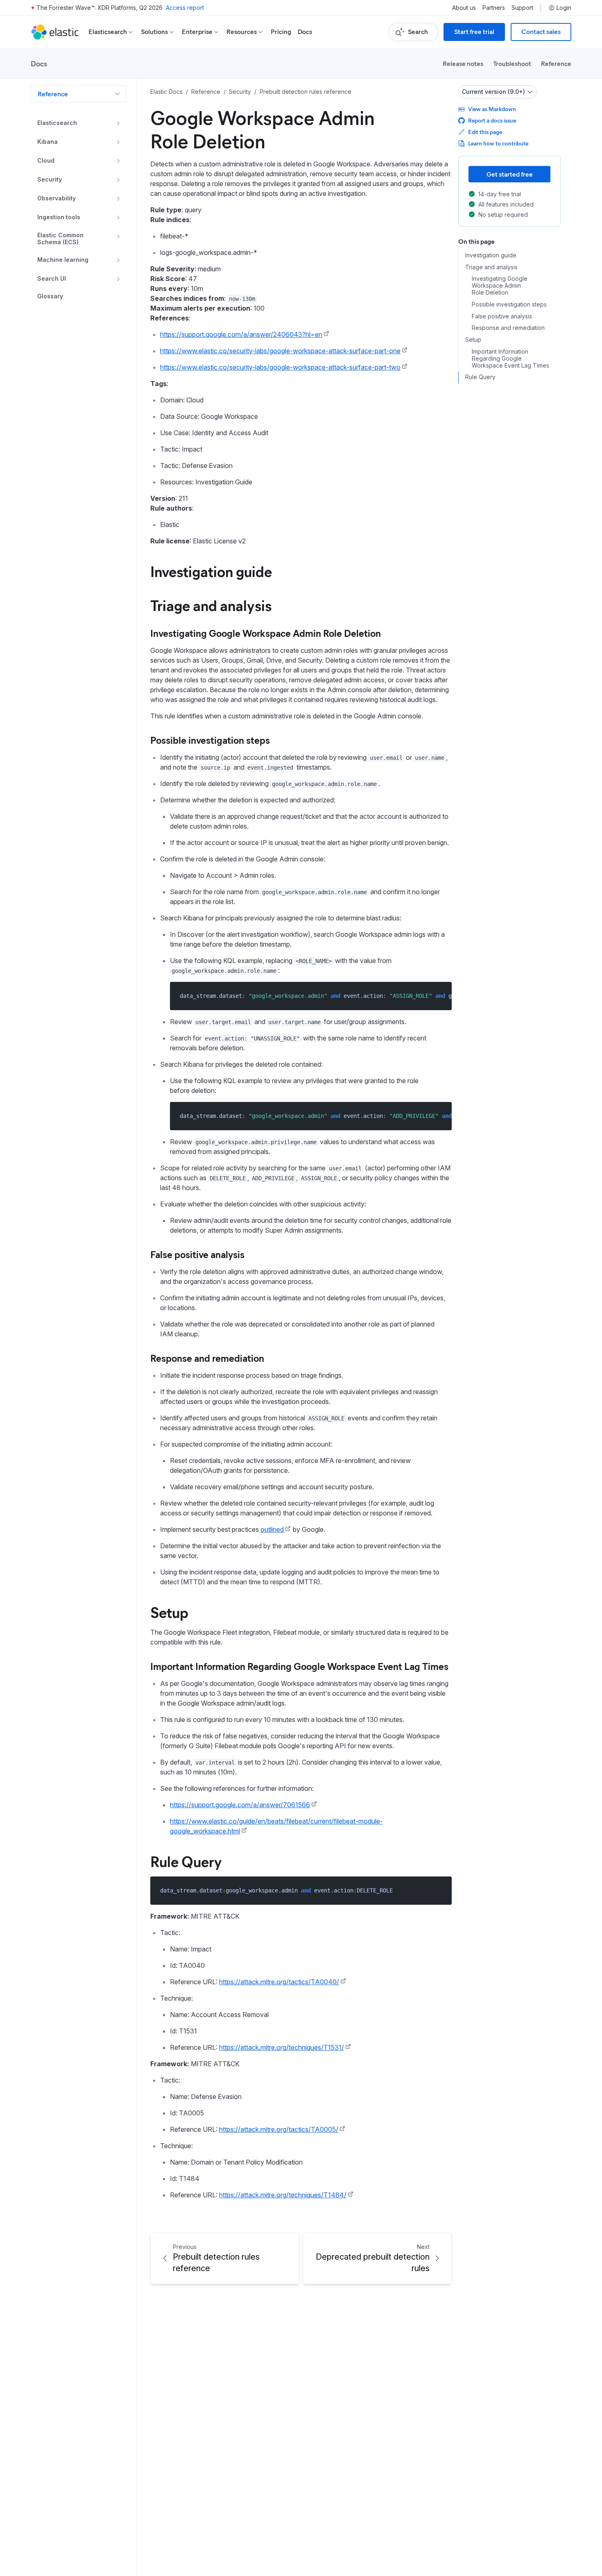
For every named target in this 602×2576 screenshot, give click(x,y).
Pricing (281, 32)
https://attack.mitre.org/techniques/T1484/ (283, 2195)
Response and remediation (207, 1358)
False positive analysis (197, 1254)
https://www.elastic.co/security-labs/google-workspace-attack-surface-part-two (280, 367)
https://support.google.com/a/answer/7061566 (240, 1805)
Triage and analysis (211, 605)
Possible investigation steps (210, 740)
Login (564, 8)
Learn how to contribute (498, 143)
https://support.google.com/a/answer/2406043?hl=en (241, 334)
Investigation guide (211, 571)
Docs (305, 32)
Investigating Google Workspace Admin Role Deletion (266, 633)
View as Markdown (492, 109)
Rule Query (186, 1861)
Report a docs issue (492, 120)
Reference (556, 63)
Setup (169, 1612)
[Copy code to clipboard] (440, 996)
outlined (272, 1529)
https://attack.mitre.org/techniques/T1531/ (282, 2047)
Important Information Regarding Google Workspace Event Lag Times (299, 1666)
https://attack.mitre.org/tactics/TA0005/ (279, 2129)
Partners (494, 8)
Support (522, 8)
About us (464, 8)
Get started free (510, 174)
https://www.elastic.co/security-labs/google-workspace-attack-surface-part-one (280, 351)
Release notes (463, 63)
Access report (185, 8)
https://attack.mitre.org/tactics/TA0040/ (279, 1982)
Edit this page (485, 132)
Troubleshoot (512, 63)
